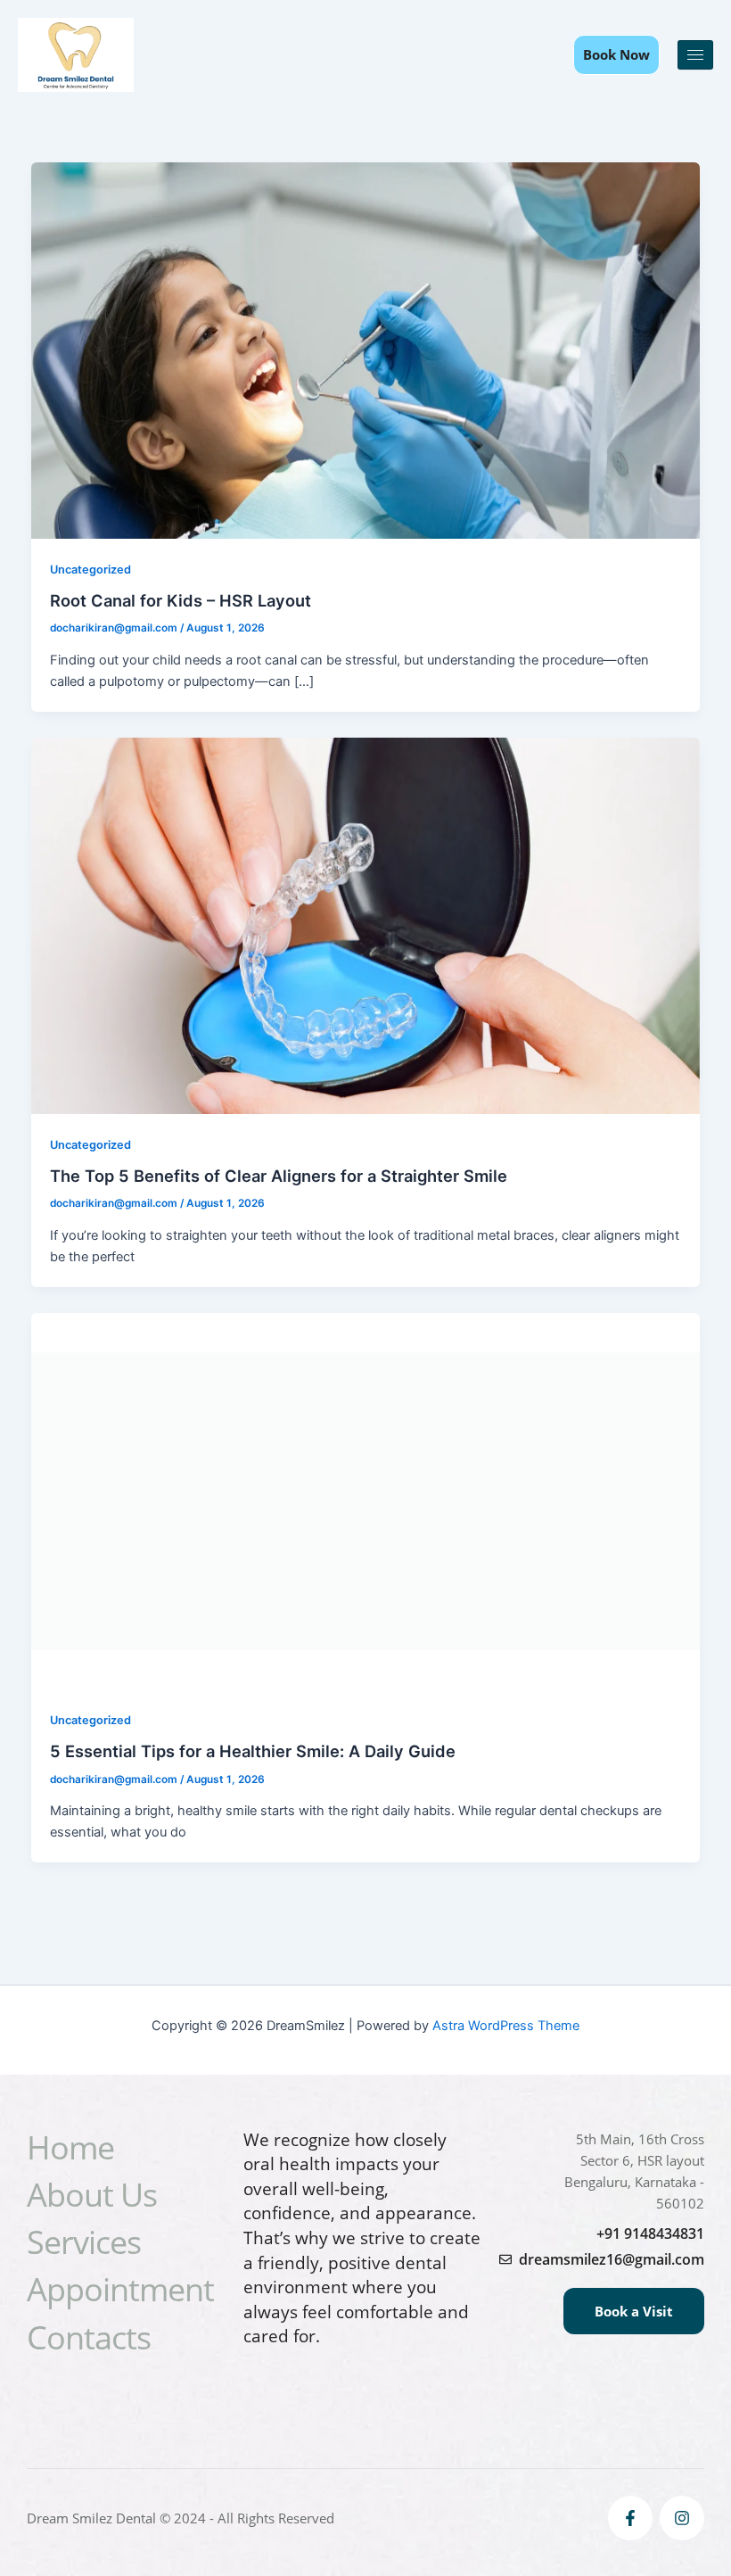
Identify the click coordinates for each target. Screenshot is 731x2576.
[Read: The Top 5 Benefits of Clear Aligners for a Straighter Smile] (366, 925)
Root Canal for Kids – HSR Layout (181, 600)
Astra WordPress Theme (506, 2026)
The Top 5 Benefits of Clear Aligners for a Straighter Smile (279, 1176)
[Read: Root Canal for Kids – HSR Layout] (366, 350)
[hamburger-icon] (695, 55)
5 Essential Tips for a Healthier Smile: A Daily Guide (253, 1751)
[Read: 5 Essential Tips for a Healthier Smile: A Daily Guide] (366, 1500)
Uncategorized (90, 570)
